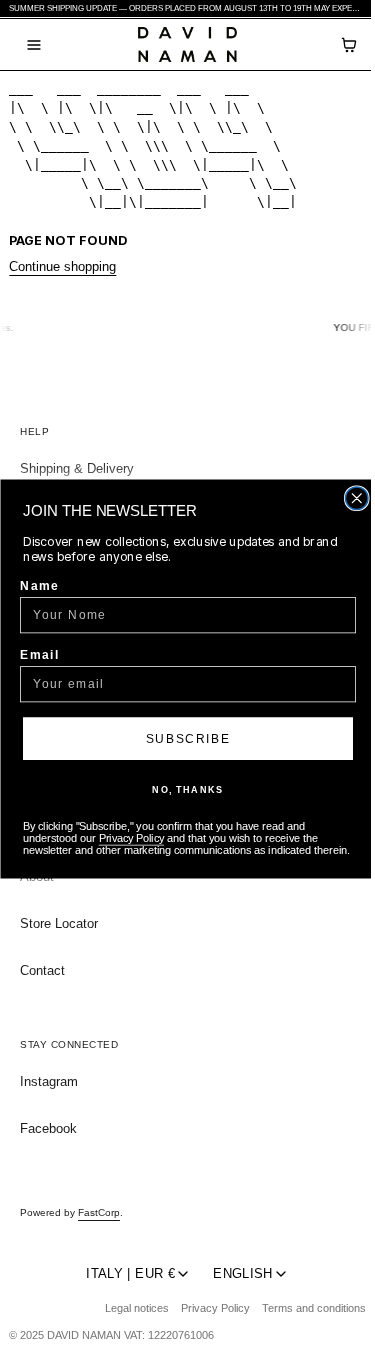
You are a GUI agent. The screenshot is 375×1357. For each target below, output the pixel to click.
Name (39, 585)
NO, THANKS (187, 789)
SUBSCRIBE (187, 737)
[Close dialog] (356, 498)
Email (39, 654)
